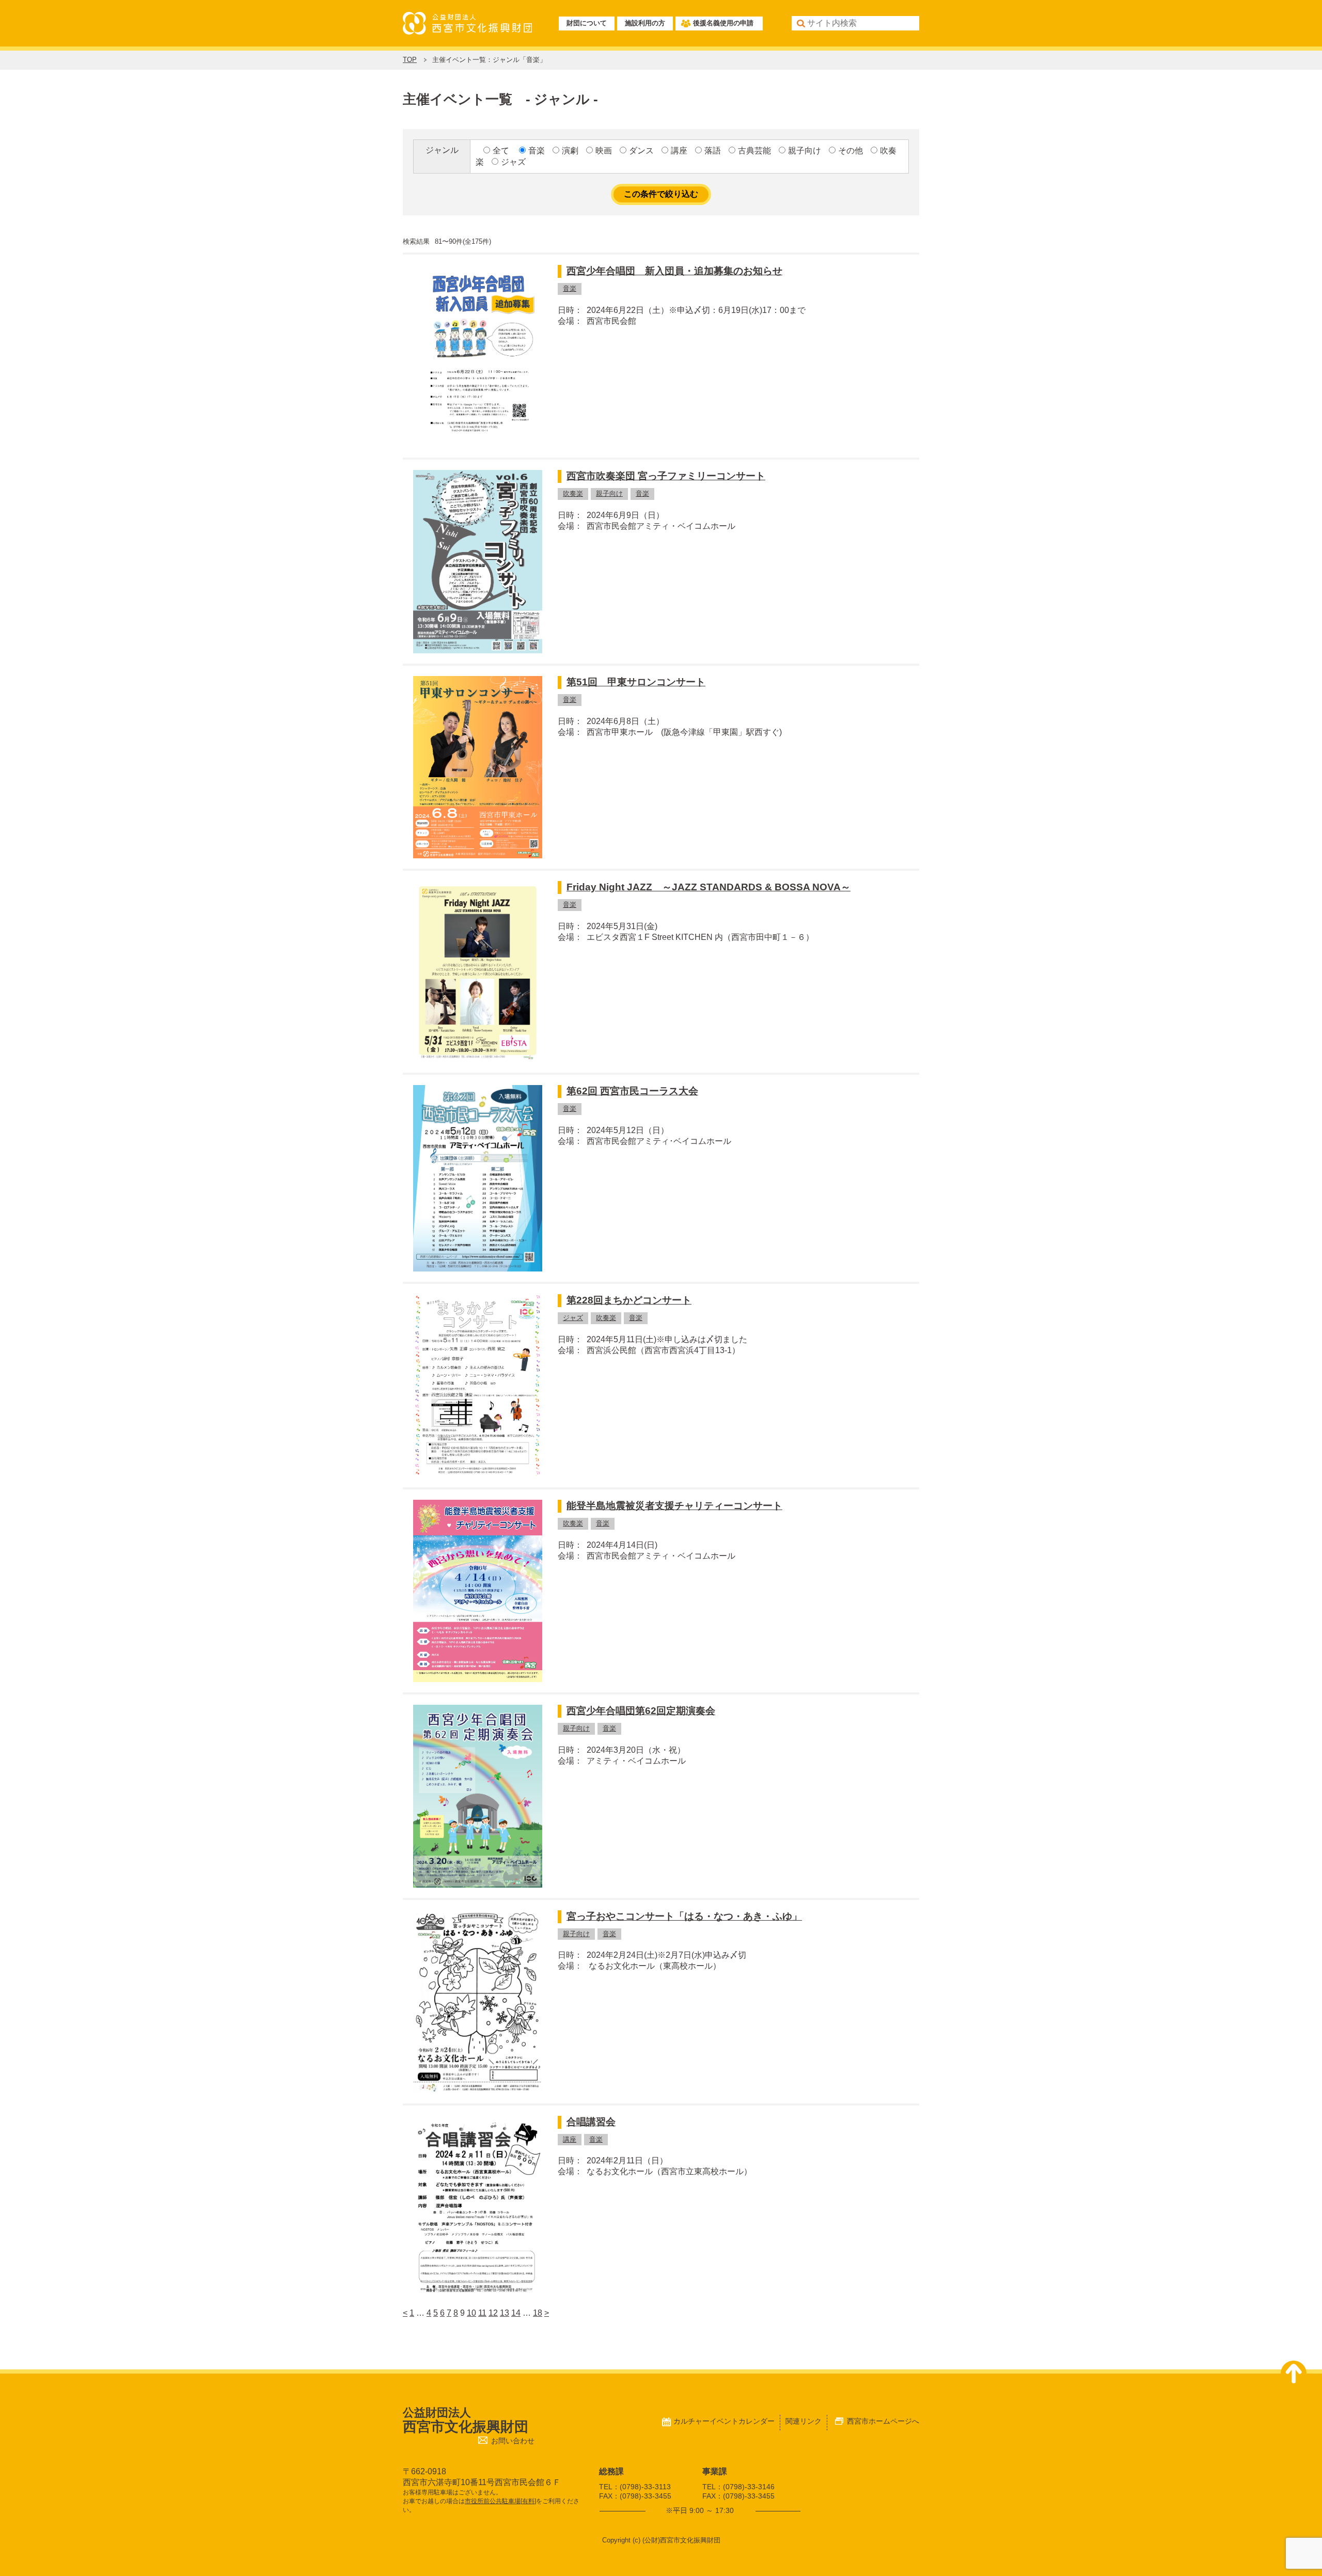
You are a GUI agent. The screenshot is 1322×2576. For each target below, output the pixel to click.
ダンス (641, 151)
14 (516, 2313)
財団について (587, 23)
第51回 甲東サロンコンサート (636, 682)
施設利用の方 (645, 23)
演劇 (570, 151)
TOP (410, 60)
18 (538, 2313)
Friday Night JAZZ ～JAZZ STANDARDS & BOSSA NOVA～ (709, 887)
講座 (679, 151)
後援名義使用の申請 (723, 23)
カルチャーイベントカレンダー (724, 2421)
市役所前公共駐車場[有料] (500, 2501)
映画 (604, 151)
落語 (713, 151)
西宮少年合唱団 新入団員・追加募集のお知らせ (674, 271)
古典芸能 (754, 151)
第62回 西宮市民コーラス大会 (632, 1091)
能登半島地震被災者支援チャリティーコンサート (674, 1506)
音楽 (537, 151)
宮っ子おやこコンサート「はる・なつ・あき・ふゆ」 (684, 1916)
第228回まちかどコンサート (629, 1300)
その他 (851, 151)
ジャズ (513, 162)
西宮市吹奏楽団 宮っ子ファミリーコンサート (666, 476)
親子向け (805, 151)
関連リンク (804, 2421)
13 (505, 2313)
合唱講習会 (591, 2122)
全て (501, 151)
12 (493, 2313)
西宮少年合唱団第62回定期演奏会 (641, 1711)
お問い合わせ (513, 2441)
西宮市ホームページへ (883, 2421)
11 (482, 2313)
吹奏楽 (573, 493)
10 (471, 2313)
